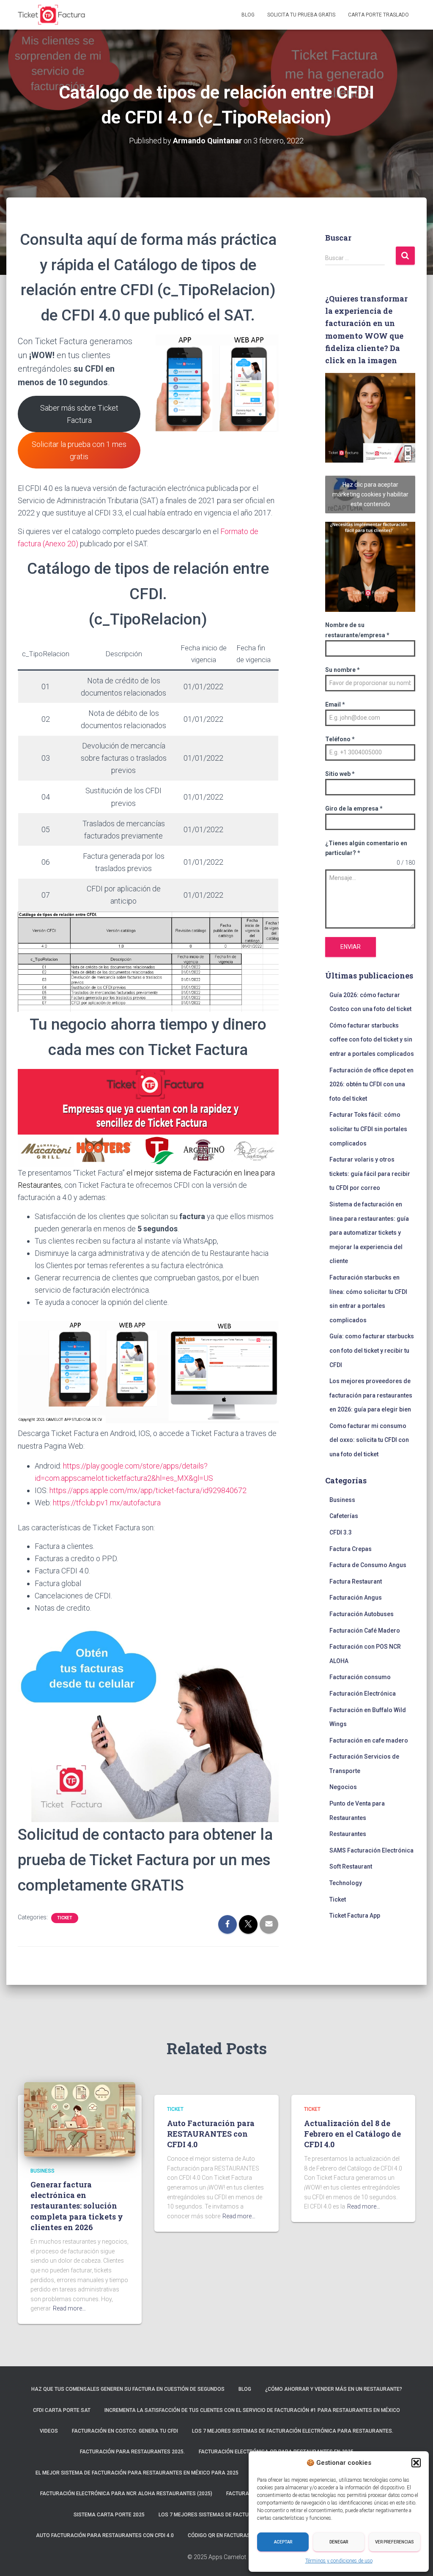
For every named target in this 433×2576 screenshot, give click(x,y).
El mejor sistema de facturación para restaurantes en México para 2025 (137, 2473)
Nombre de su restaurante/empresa (357, 630)
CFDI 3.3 (341, 1532)
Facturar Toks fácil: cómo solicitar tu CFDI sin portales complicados (368, 1129)
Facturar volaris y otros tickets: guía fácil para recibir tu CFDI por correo (370, 1174)
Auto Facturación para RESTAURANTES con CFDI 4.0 (211, 2134)
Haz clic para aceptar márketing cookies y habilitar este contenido (370, 494)
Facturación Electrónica (363, 1694)
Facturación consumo (360, 1677)
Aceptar (283, 2542)
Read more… (69, 2308)
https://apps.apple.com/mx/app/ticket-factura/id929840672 (148, 1490)
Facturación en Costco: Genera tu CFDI (125, 2431)
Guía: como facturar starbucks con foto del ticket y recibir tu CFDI (372, 1350)
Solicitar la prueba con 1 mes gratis (79, 450)
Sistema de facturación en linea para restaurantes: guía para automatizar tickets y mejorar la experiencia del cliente (369, 1233)
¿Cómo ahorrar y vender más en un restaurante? (334, 2389)
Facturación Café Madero (365, 1631)
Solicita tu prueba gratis (301, 15)
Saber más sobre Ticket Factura (79, 414)
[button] (416, 2463)
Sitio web (340, 774)
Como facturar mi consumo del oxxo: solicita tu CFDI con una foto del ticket (369, 1440)
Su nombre (343, 670)
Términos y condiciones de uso (339, 2561)
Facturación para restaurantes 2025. (132, 2452)
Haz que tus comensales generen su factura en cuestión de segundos (128, 2389)
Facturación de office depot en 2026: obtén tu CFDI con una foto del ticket (371, 1084)
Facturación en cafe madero (369, 1740)
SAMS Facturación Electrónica (371, 1850)
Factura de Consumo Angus (368, 1565)
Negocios (343, 1787)
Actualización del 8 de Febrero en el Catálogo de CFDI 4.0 (352, 2134)
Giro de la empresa (354, 808)
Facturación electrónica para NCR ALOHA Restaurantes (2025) (126, 2494)
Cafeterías (344, 1516)
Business (342, 1500)
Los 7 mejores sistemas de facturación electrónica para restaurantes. (293, 2431)
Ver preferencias (395, 2542)
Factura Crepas (351, 1549)
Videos (49, 2431)
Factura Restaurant (356, 1581)
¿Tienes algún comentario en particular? (366, 848)
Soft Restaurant (351, 1866)
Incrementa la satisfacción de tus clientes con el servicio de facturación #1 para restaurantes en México (252, 2410)
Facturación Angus (356, 1598)
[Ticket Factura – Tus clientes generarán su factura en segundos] (52, 15)
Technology (346, 1883)
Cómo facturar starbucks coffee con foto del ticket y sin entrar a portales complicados (372, 1040)
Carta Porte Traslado (378, 15)
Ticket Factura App (355, 1916)
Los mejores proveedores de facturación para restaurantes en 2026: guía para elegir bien (371, 1395)
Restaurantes (348, 1834)
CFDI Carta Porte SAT (62, 2410)
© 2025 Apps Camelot (217, 2557)
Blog (248, 15)
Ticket (65, 1918)
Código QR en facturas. (220, 2535)
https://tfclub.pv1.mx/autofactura (107, 1503)
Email (335, 704)
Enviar (351, 947)
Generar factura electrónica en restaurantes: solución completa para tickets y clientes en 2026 (77, 2206)
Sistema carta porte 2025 (109, 2515)
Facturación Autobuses (362, 1614)
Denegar (339, 2542)
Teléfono (340, 739)
